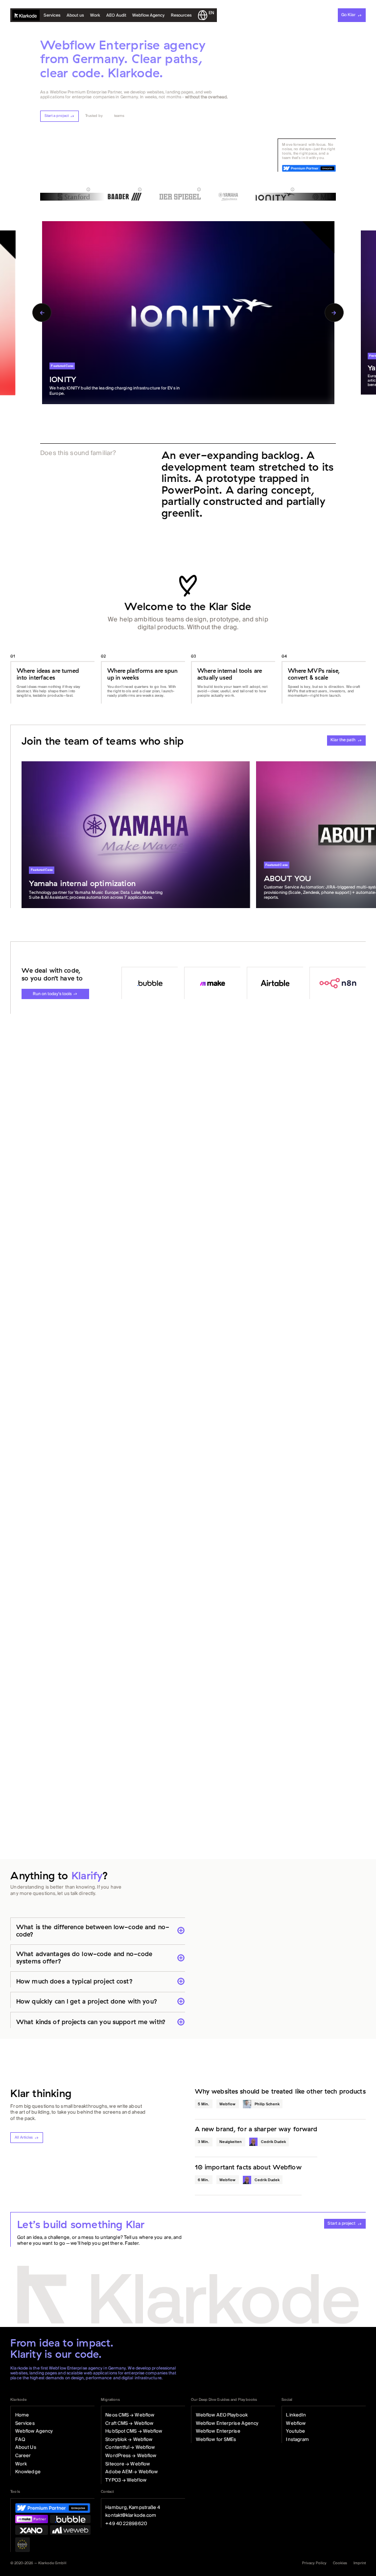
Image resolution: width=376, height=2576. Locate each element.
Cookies (340, 2563)
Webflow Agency (148, 15)
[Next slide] (334, 313)
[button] (181, 15)
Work (95, 15)
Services (52, 15)
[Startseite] (26, 15)
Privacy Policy (314, 2563)
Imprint (360, 2563)
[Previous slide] (42, 313)
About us (75, 15)
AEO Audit (116, 15)
